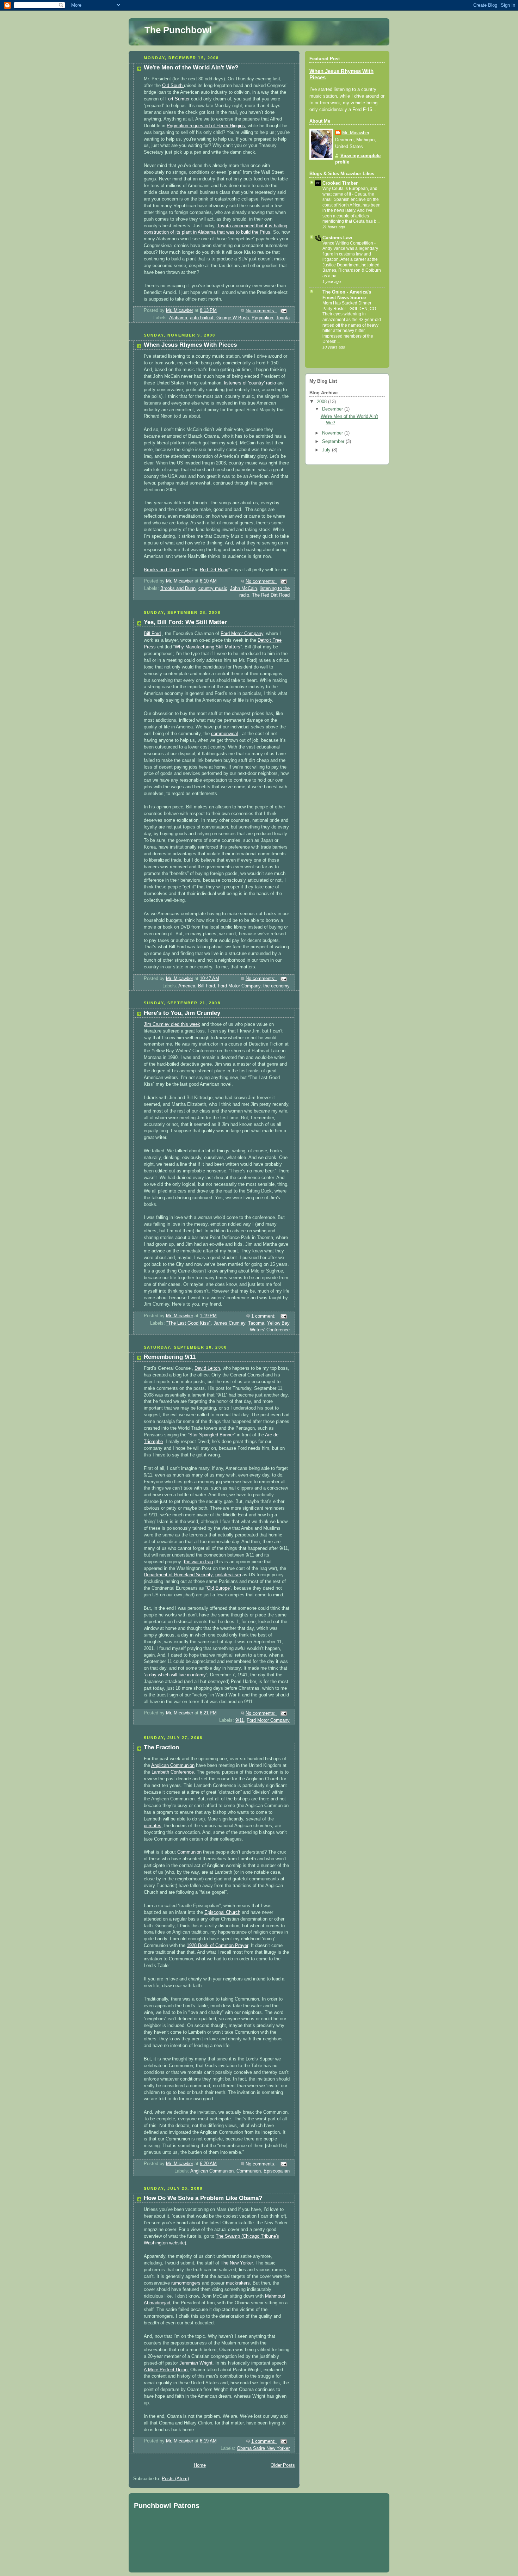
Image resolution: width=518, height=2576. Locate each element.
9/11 (240, 1720)
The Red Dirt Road (271, 595)
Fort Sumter (178, 99)
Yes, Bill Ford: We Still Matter (185, 622)
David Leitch (207, 1368)
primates (153, 1826)
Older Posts (283, 2465)
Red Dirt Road (214, 570)
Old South (173, 86)
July (327, 450)
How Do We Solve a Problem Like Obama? (203, 2198)
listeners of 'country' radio (250, 383)
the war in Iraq (198, 1562)
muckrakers (238, 2283)
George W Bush (233, 318)
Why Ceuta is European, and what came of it (350, 191)
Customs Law (337, 238)
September (334, 442)
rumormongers (186, 2283)
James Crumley (229, 1323)
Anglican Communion (173, 1765)
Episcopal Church (222, 1912)
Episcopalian (277, 2171)
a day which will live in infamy (175, 1675)
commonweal (224, 734)
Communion (189, 1852)
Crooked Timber (340, 183)
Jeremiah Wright (196, 2363)
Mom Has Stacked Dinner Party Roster (347, 306)
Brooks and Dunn (161, 570)
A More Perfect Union (166, 2370)
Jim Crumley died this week (172, 1024)
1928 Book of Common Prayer (217, 1946)
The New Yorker (237, 2263)
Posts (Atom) (175, 2479)
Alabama (178, 318)
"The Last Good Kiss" (189, 1323)
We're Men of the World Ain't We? (191, 67)
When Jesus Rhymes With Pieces (190, 345)
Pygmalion (262, 318)
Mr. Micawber (356, 133)
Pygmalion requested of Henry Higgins (206, 126)
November (333, 433)
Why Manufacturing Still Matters (208, 647)
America (187, 986)
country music (213, 588)
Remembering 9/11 (170, 1357)
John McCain (243, 588)
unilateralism (228, 1575)
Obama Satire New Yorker (263, 2448)
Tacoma (256, 1323)
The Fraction (161, 1747)
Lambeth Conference (173, 1772)
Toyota (283, 318)
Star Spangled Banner (212, 1435)
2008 (322, 402)
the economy (276, 986)
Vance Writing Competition (348, 243)
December (333, 409)
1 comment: (264, 1316)
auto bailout (202, 318)
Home (200, 2465)
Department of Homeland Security (178, 1575)
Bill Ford (152, 634)
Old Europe (218, 1588)
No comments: (261, 311)
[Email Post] (283, 311)
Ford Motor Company (242, 634)
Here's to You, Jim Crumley (182, 1013)
